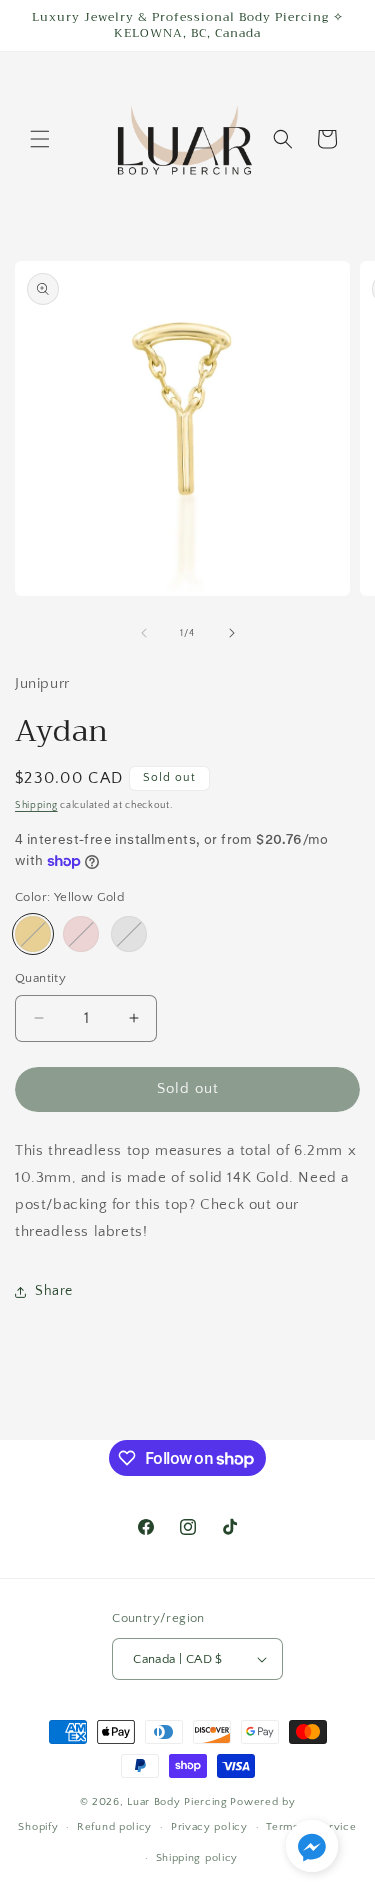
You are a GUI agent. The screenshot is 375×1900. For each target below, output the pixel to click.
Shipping (36, 805)
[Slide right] (232, 633)
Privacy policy (209, 1827)
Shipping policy (197, 1858)
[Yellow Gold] (33, 934)
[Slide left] (144, 633)
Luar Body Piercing (177, 1802)
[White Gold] (129, 934)
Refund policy (114, 1827)
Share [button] (54, 1291)
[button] (40, 139)
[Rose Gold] (81, 934)
